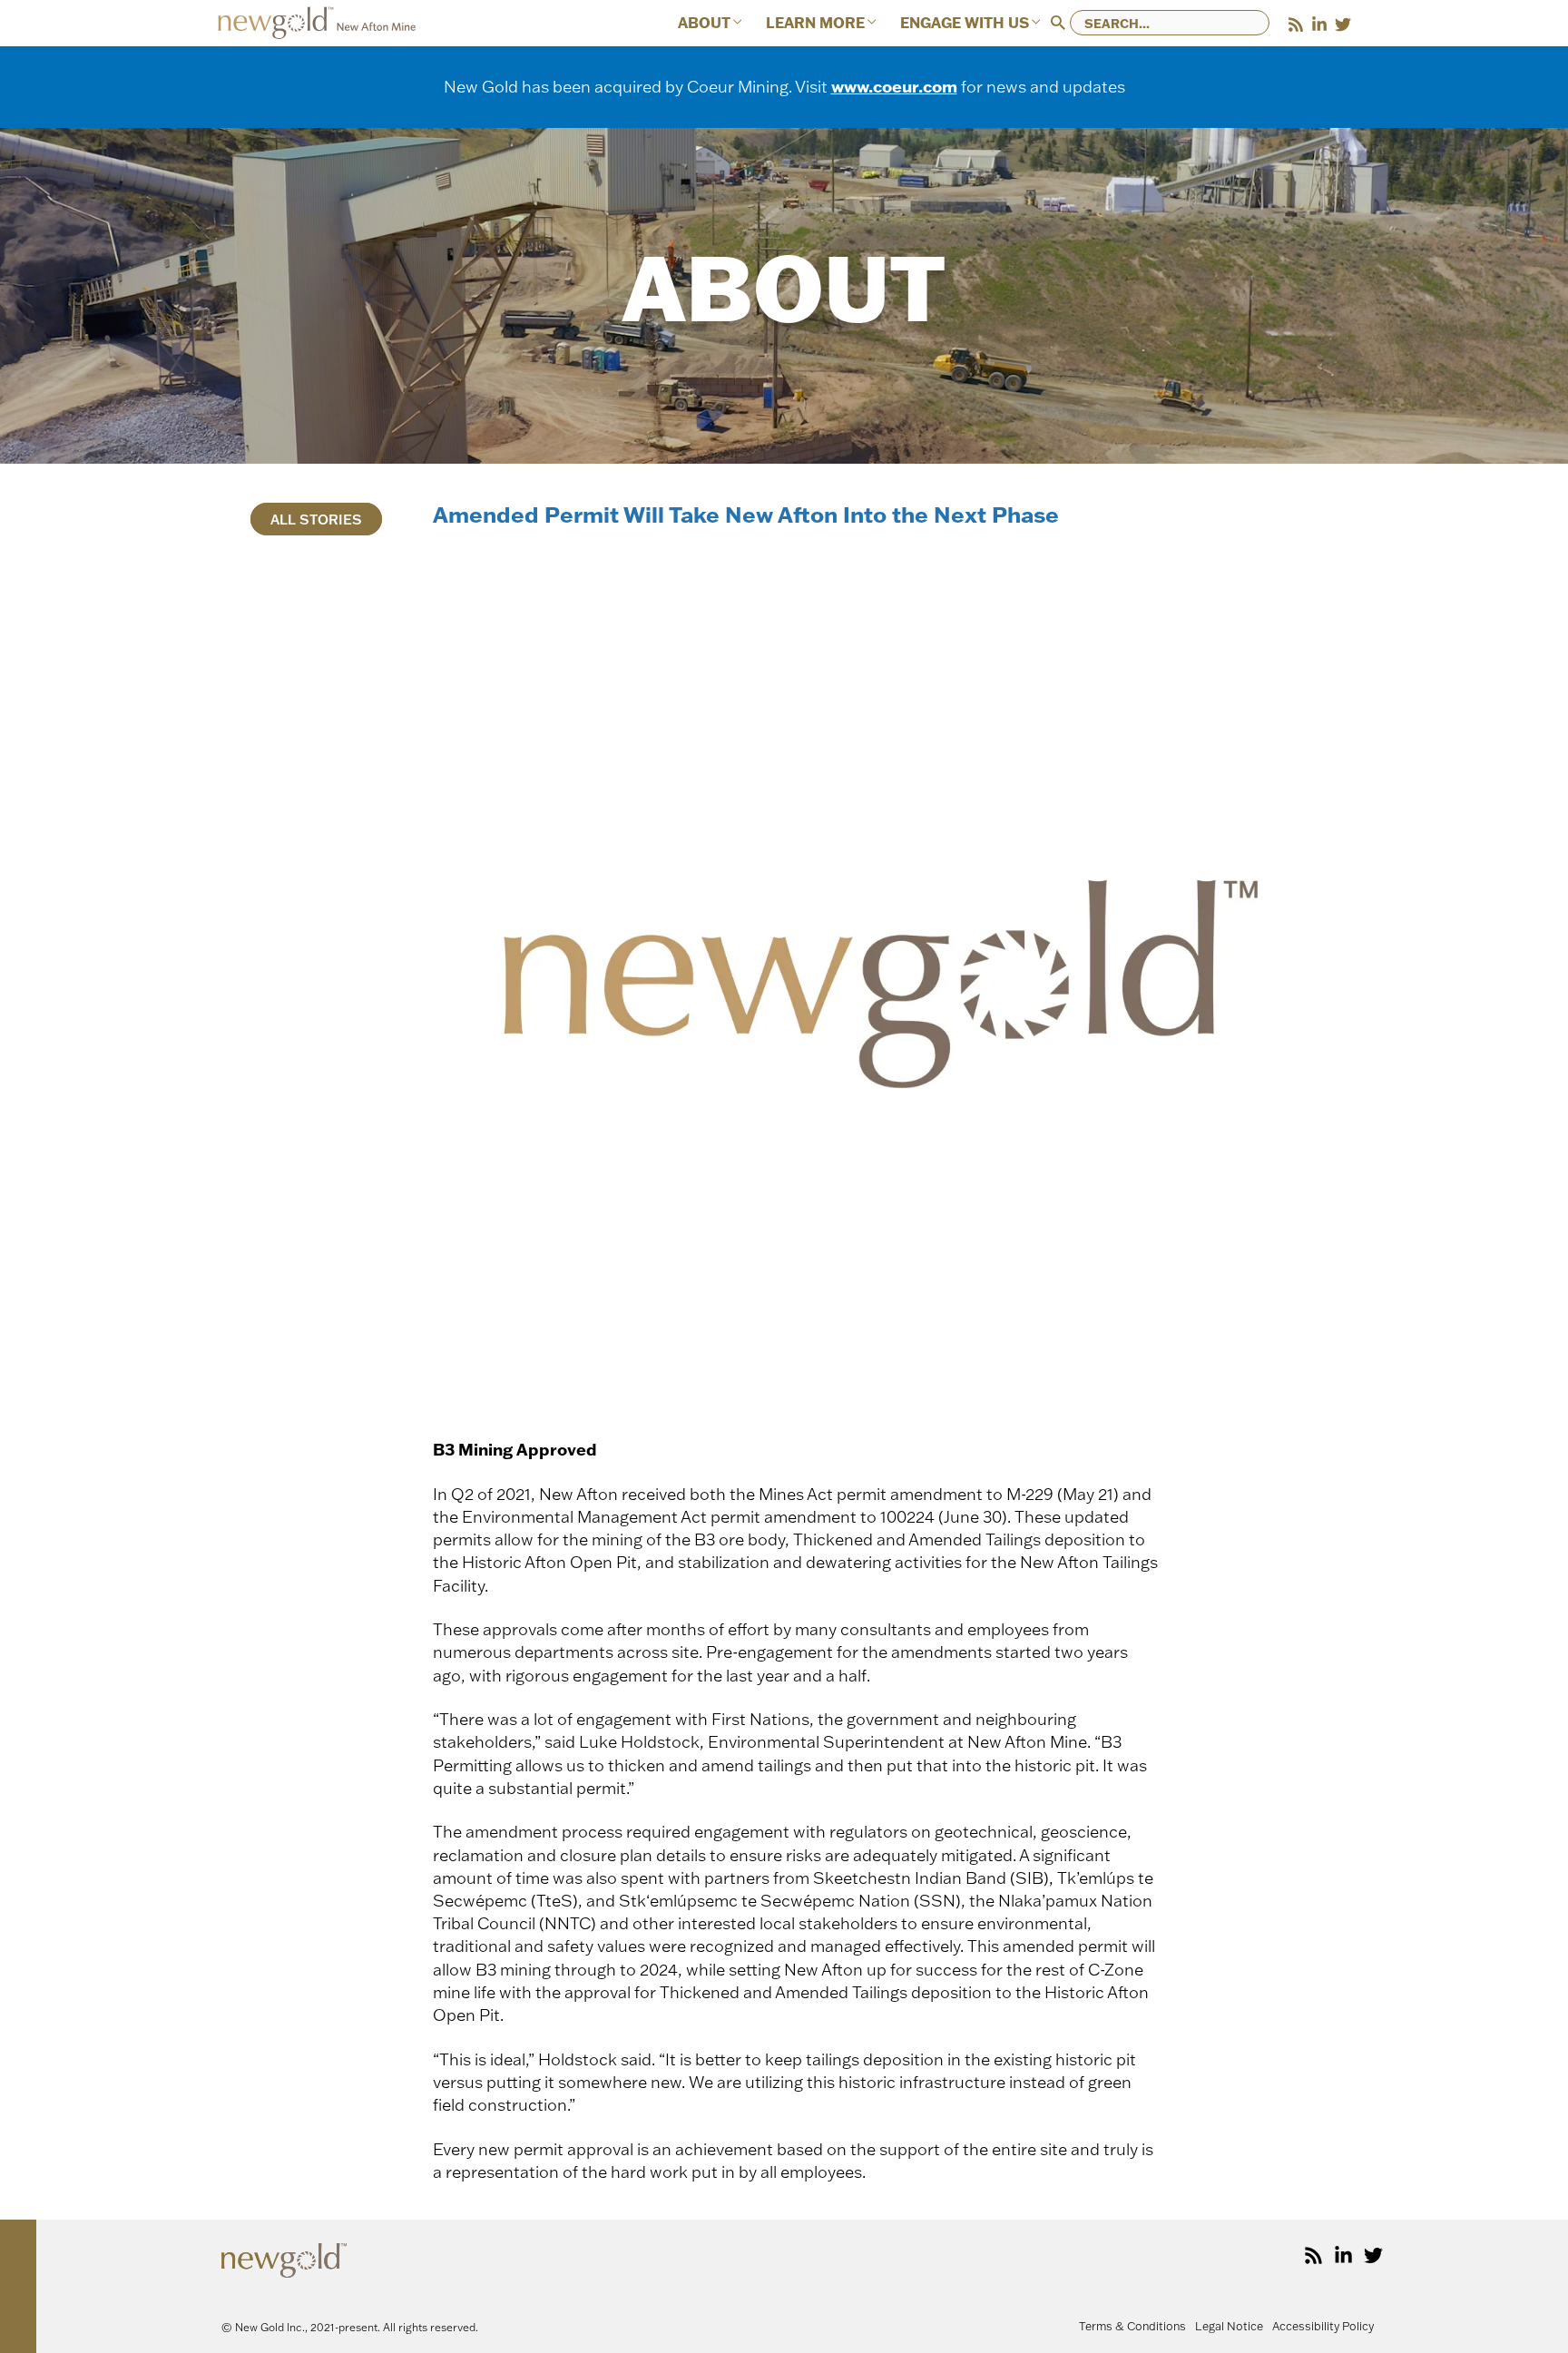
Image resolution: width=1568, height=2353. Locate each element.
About (704, 24)
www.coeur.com (894, 86)
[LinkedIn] (1319, 25)
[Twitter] (1343, 25)
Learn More (815, 24)
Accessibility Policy (1323, 2326)
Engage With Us (965, 24)
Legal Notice (1229, 2326)
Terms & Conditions (1132, 2326)
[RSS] (1296, 25)
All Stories (316, 520)
